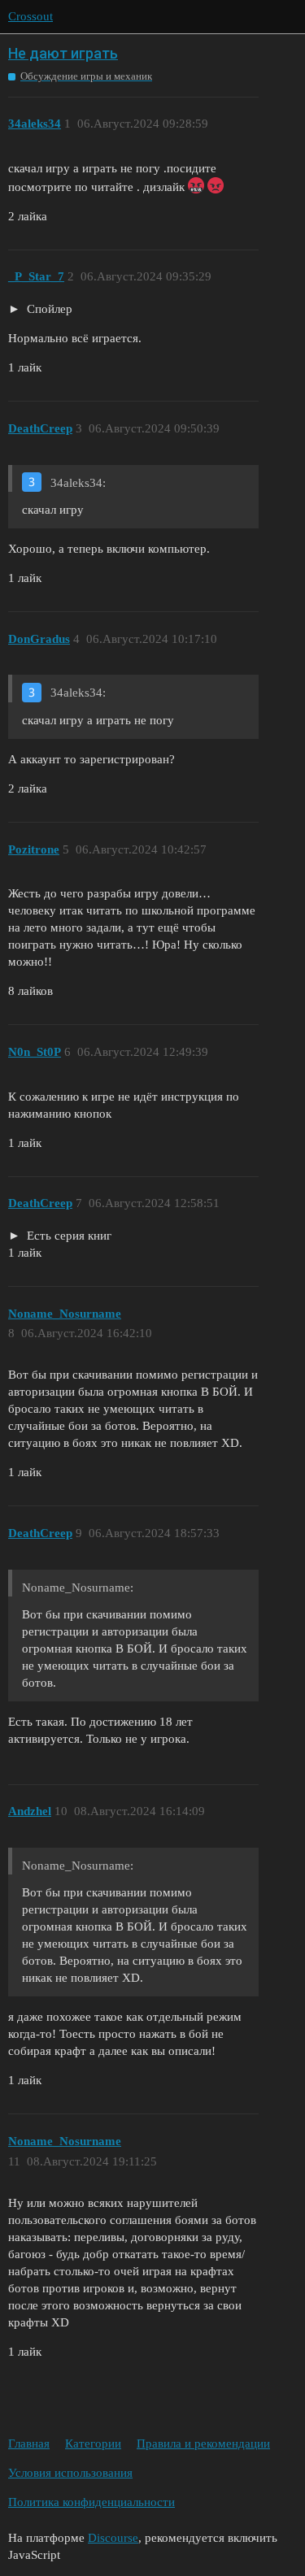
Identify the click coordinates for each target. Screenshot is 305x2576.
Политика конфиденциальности (91, 2502)
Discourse (113, 2538)
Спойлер (48, 309)
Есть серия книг (68, 1236)
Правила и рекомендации (203, 2444)
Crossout (30, 16)
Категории (93, 2444)
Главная (29, 2444)
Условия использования (70, 2473)
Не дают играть (63, 53)
